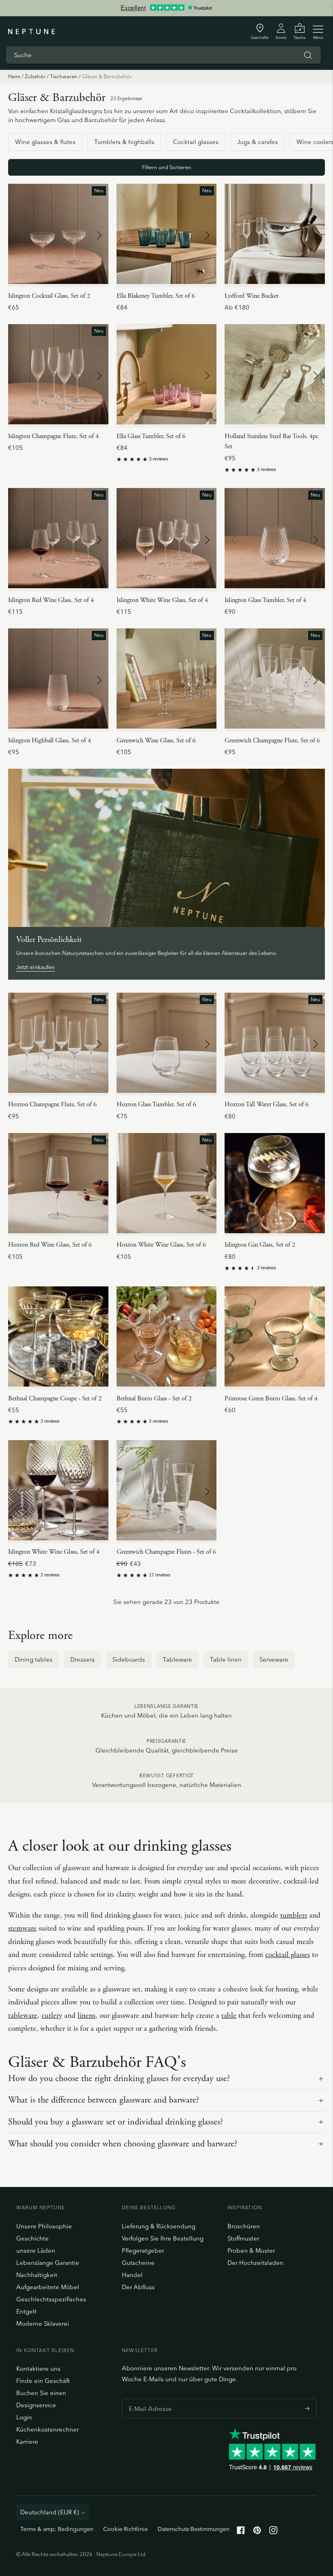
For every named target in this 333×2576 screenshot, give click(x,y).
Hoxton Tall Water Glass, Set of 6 (267, 1104)
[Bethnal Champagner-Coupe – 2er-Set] (58, 1338)
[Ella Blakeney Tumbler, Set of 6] (167, 235)
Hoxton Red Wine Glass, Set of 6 (50, 1245)
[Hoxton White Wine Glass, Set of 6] (167, 1185)
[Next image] (99, 235)
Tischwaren (64, 76)
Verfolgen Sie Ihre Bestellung (163, 2238)
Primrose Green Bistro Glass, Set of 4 (271, 1399)
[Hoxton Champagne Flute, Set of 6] (58, 1044)
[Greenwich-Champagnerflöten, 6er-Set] (167, 1492)
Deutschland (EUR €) (50, 2512)
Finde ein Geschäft (43, 2381)
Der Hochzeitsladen (255, 2263)
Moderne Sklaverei (43, 2323)
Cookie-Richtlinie (125, 2529)
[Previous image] (17, 235)
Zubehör (35, 76)
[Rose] (120, 448)
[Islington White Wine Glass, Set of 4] (167, 540)
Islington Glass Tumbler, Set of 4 (265, 600)
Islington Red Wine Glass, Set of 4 (51, 600)
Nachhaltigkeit (37, 2275)
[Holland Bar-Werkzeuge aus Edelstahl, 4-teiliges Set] (275, 376)
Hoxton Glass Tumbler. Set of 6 (156, 1104)
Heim (14, 76)
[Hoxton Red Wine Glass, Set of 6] (58, 1185)
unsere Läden (36, 2250)
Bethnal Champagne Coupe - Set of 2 (55, 1399)
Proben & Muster (251, 2250)
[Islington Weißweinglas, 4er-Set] (58, 1492)
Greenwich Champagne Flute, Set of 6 (272, 741)
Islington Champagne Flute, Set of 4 (53, 436)
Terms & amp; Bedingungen (57, 2529)
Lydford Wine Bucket (252, 296)
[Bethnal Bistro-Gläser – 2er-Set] (167, 1338)
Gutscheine (138, 2263)
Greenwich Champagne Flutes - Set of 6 (166, 1552)
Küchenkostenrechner (48, 2429)
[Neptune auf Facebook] (241, 2532)
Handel (132, 2275)
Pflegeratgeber (143, 2250)
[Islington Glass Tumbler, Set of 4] (275, 540)
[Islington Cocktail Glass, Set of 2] (58, 235)
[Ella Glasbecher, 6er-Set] (167, 376)
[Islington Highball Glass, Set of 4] (58, 680)
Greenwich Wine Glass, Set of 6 (156, 741)
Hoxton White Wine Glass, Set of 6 (161, 1245)
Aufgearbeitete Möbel (48, 2287)
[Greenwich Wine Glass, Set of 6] (167, 680)
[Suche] (308, 55)
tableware (23, 2016)
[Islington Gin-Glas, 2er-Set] (275, 1185)
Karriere (27, 2442)
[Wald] (131, 448)
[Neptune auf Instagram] (273, 2532)
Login (24, 2417)
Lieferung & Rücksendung (159, 2226)
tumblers (294, 1916)
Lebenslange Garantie (48, 2263)
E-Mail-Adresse (148, 2399)
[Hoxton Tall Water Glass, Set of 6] (275, 1044)
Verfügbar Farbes (140, 436)
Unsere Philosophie (44, 2226)
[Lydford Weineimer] (275, 235)
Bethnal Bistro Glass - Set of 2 (154, 1399)
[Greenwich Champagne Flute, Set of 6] (275, 680)
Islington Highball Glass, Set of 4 (50, 741)
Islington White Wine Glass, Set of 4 (162, 600)
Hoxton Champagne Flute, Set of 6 (52, 1104)
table (229, 2016)
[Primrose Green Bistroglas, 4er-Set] (275, 1338)
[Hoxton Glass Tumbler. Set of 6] (167, 1044)
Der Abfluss (138, 2287)
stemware (22, 1929)
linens (86, 2016)
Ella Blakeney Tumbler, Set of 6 (156, 296)
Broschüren (244, 2226)
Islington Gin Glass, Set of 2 (260, 1245)
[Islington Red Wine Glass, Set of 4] (58, 540)
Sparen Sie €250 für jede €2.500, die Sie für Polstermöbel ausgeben (166, 8)
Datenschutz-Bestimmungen (194, 2529)
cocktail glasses (288, 1955)
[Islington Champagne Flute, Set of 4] (58, 376)
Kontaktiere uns (38, 2369)
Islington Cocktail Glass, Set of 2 (49, 296)
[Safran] (141, 448)
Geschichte (32, 2238)
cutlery (52, 2016)
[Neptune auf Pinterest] (257, 2532)
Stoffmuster (243, 2238)
